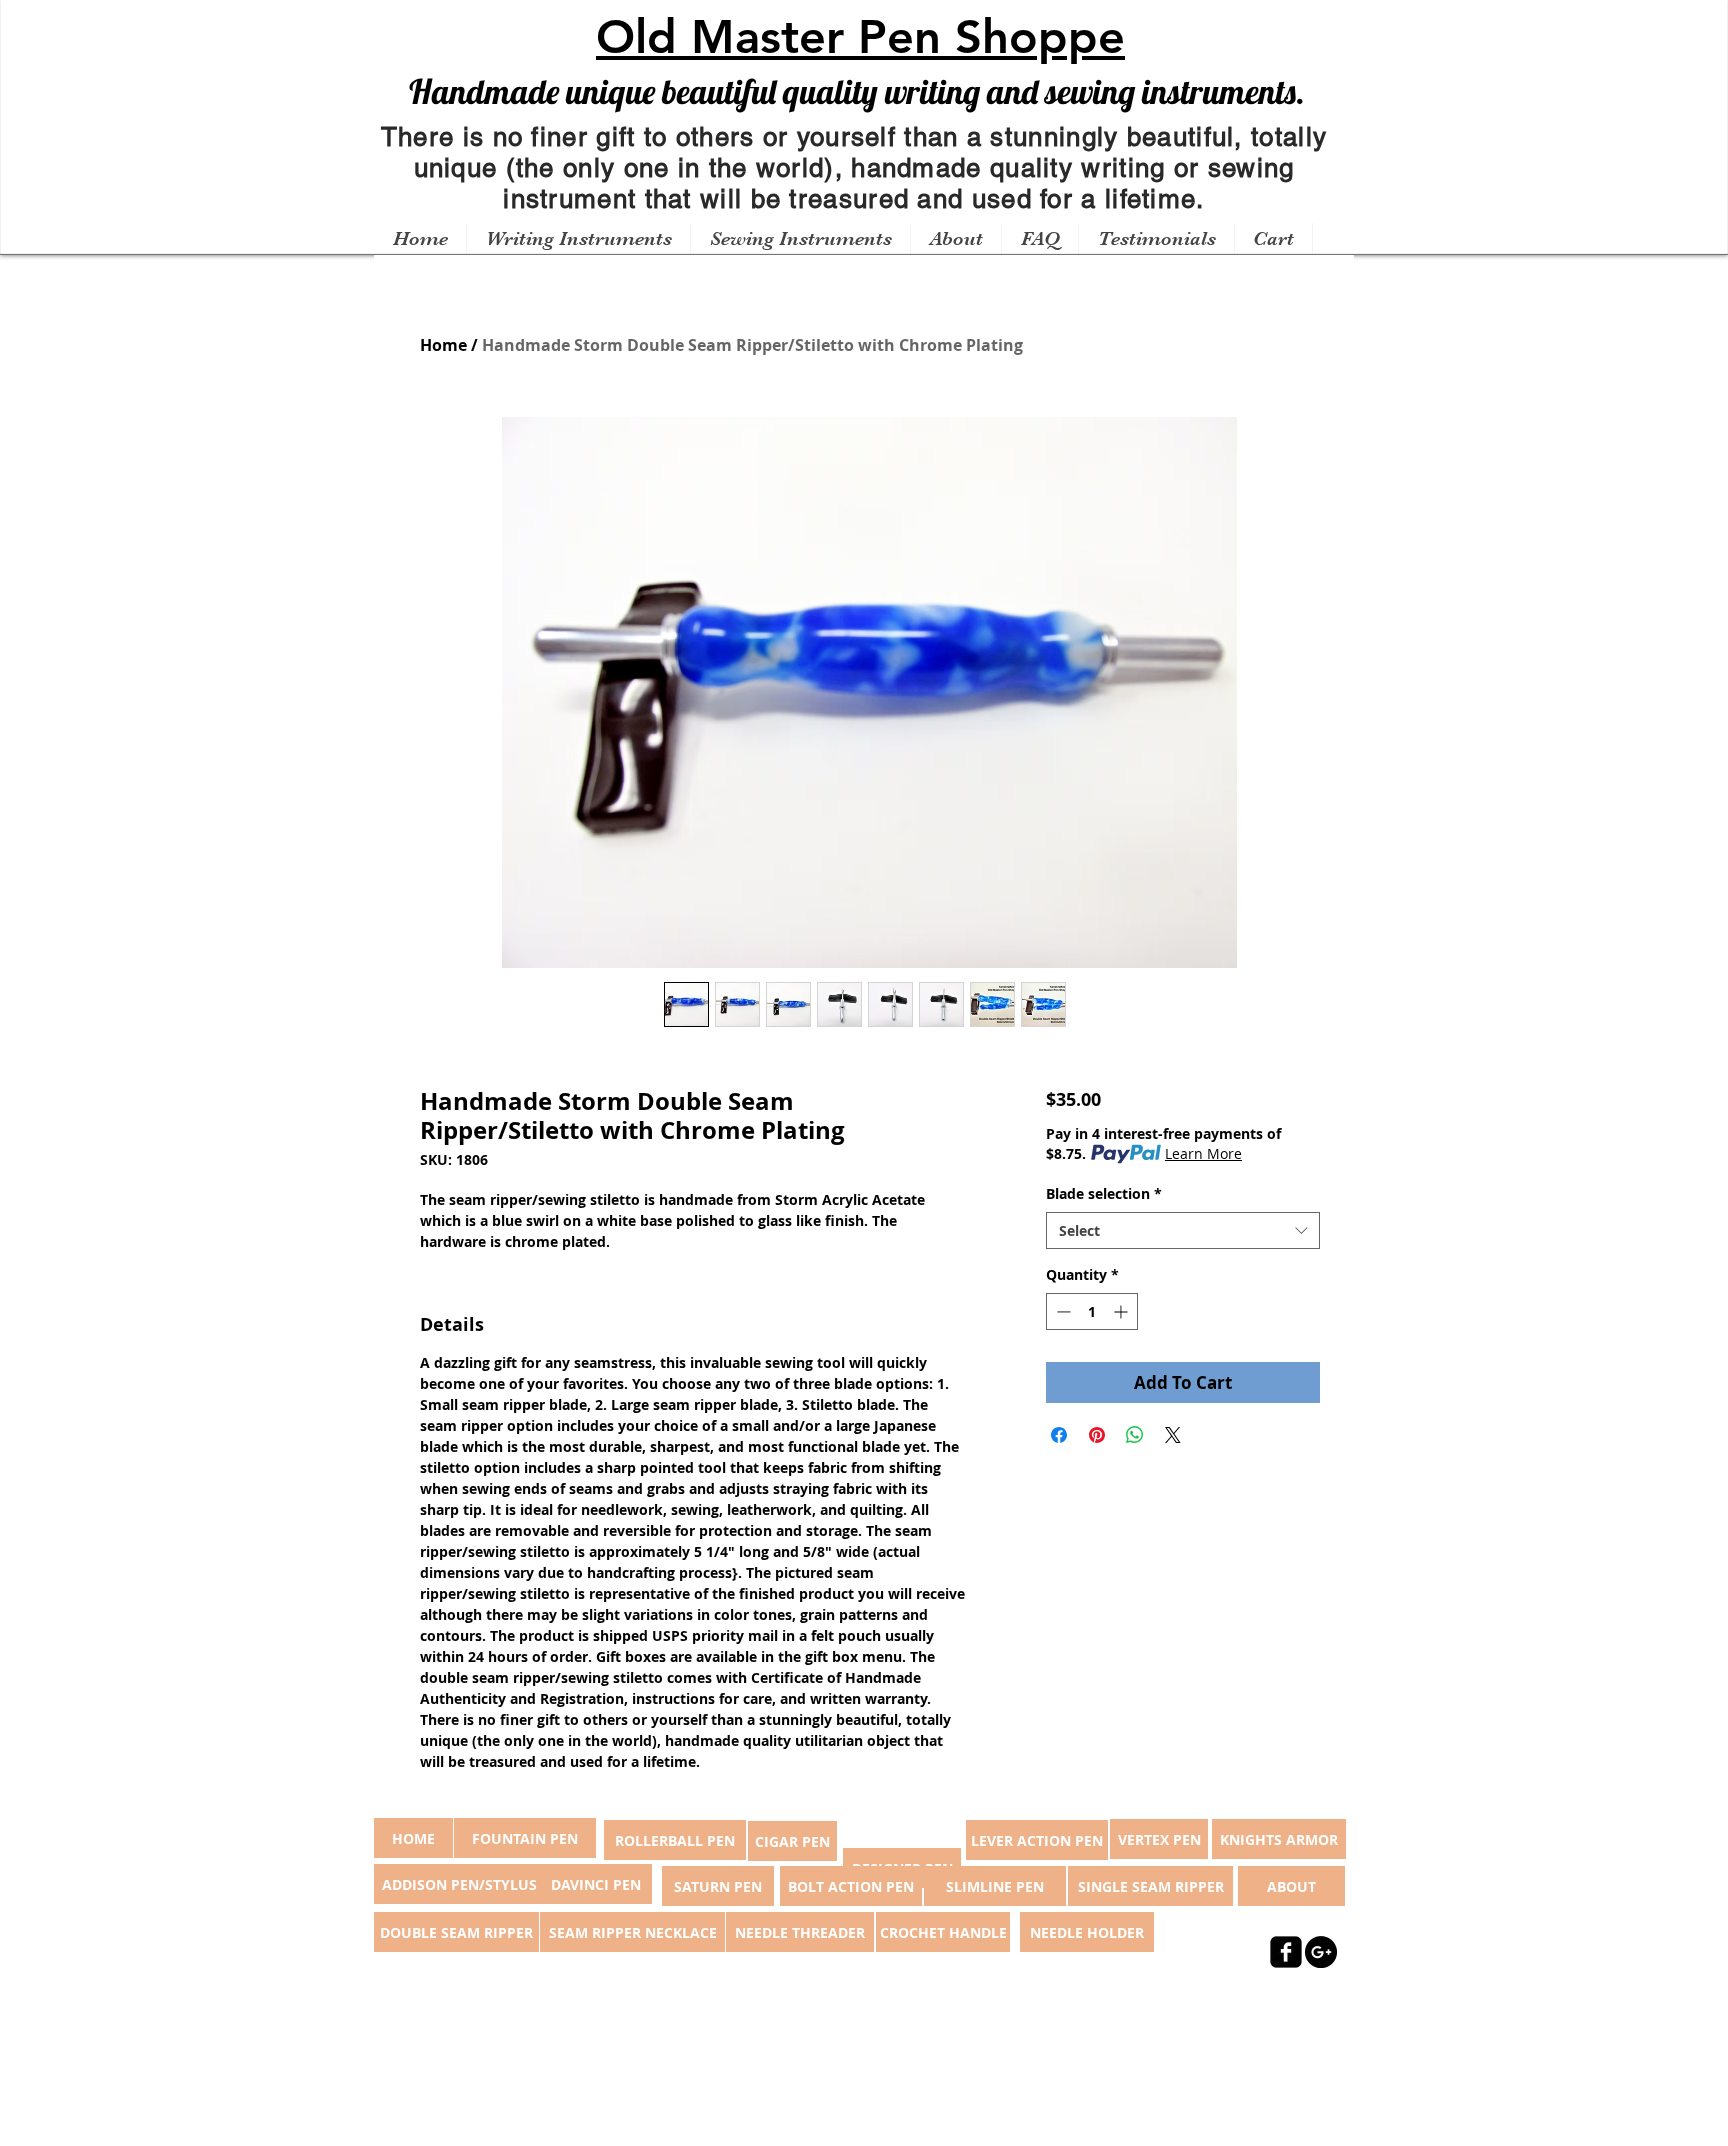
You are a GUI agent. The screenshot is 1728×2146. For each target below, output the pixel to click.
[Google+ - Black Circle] (1321, 1952)
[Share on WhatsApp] (1135, 1435)
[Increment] (1122, 1311)
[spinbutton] (1092, 1311)
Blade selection (1104, 1193)
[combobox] (1182, 1231)
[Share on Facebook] (1059, 1435)
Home (443, 345)
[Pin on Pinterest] (1097, 1435)
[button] (578, 239)
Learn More (1203, 1153)
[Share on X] (1173, 1435)
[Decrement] (1061, 1311)
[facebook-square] (1286, 1952)
